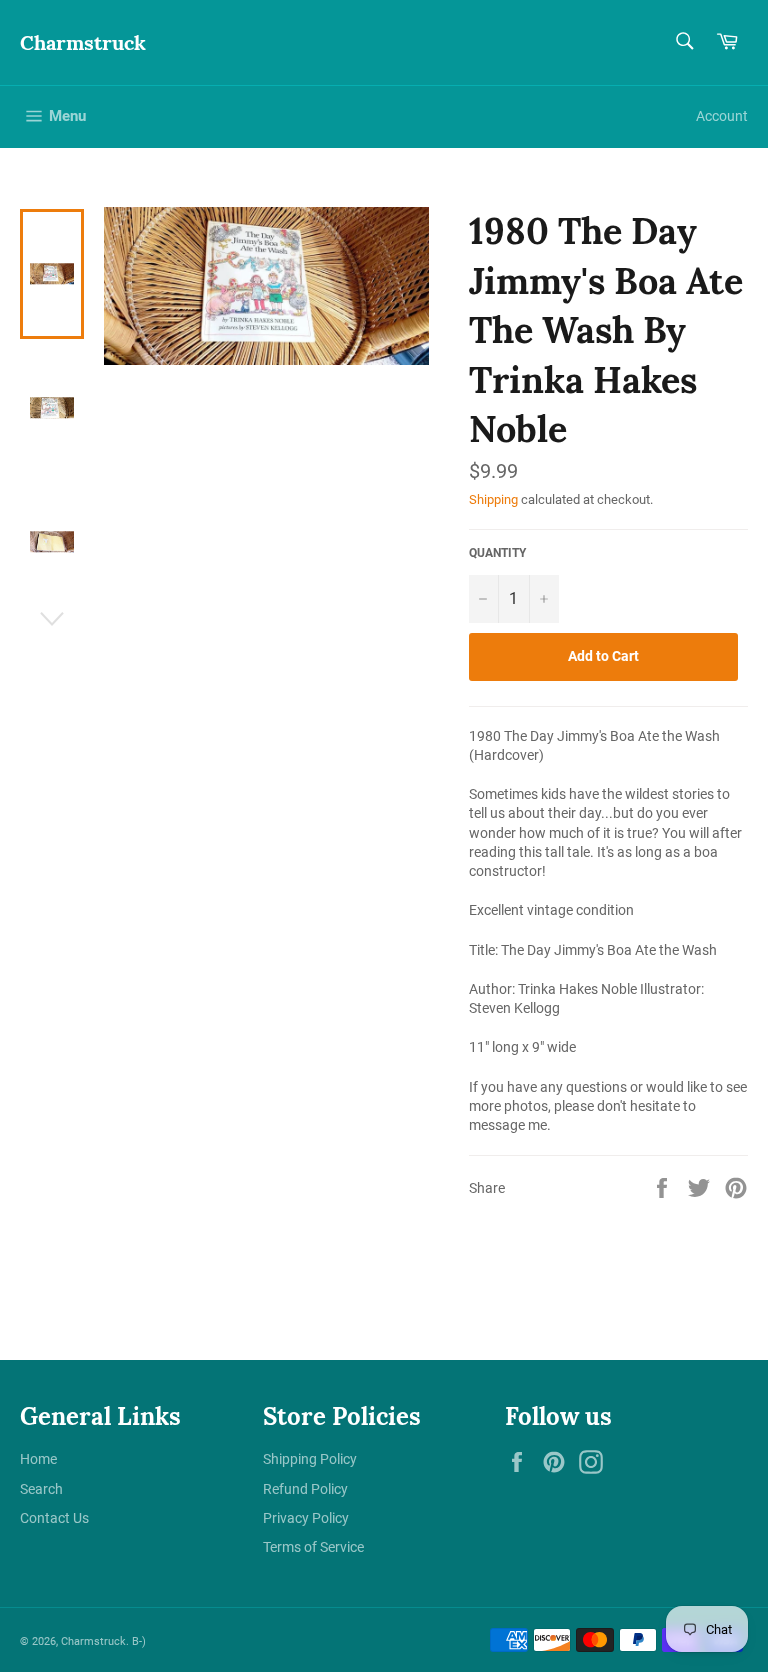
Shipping (493, 499)
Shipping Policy (310, 1459)
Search (41, 1489)
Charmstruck (83, 42)
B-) (139, 1641)
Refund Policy (305, 1489)
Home (38, 1459)
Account (722, 116)
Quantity (497, 553)
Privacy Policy (306, 1518)
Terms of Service (313, 1547)
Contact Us (54, 1518)
